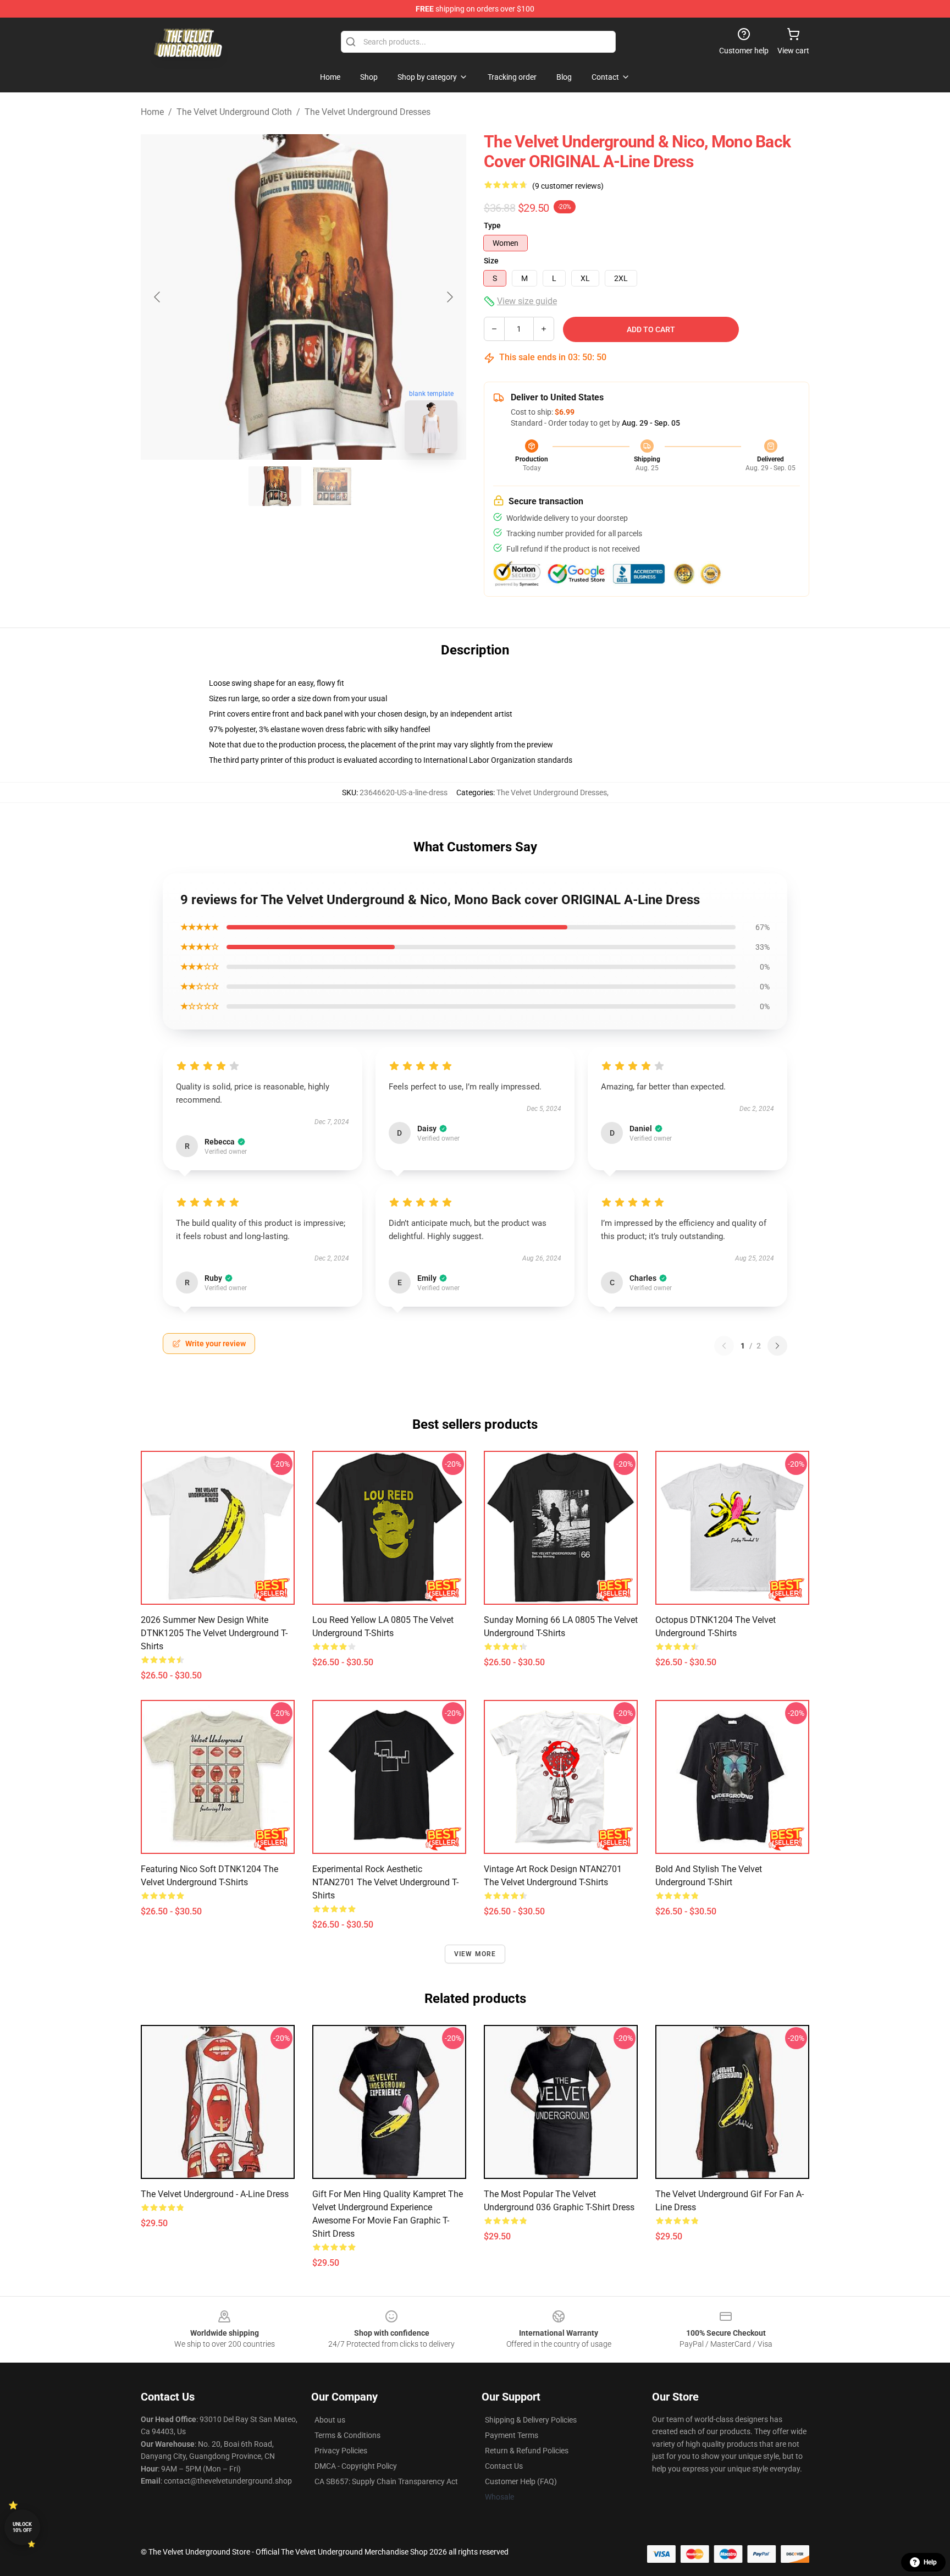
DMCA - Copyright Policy (356, 2466)
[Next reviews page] (777, 1346)
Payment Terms (512, 2435)
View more (475, 1954)
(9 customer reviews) (568, 186)
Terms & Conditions (347, 2435)
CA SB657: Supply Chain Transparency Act (386, 2481)
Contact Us (504, 2466)
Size (491, 261)
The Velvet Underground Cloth (234, 112)
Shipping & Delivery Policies (531, 2420)
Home (152, 112)
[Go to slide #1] (275, 486)
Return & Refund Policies (527, 2451)
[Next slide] (449, 297)
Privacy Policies (341, 2451)
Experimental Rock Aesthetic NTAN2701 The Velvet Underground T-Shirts (385, 1882)
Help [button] (930, 2562)
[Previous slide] (158, 297)
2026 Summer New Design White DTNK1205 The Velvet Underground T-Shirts (214, 1633)
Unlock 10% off (22, 2527)
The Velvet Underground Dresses (368, 112)
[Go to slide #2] (332, 486)
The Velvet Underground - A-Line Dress (215, 2194)
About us (330, 2420)
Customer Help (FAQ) (521, 2481)
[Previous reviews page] (724, 1346)
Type (492, 225)
